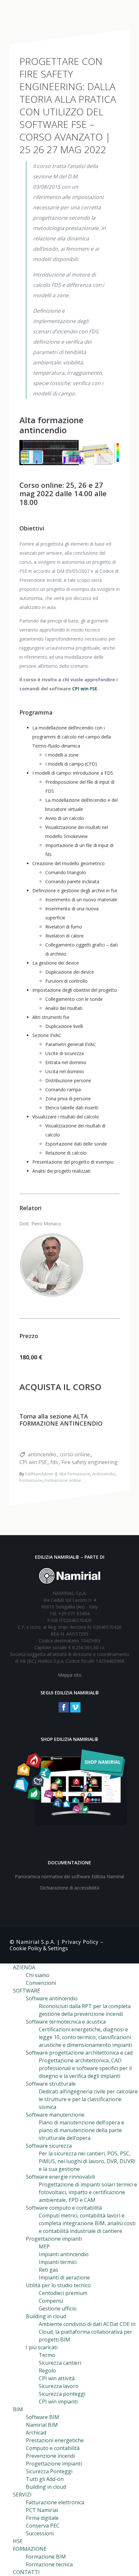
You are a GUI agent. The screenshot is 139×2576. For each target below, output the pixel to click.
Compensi (51, 2301)
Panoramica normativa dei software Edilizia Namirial (69, 1876)
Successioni (40, 2533)
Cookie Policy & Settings (39, 1948)
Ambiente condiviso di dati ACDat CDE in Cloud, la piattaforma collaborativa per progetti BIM (87, 2332)
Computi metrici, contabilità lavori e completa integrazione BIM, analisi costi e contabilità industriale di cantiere (87, 2223)
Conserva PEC (43, 2526)
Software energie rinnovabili (60, 2177)
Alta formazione (75, 1474)
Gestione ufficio (58, 2309)
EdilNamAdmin (39, 1474)
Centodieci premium (63, 2293)
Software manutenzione (55, 2115)
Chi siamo (38, 1975)
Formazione (31, 1480)
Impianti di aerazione (64, 2278)
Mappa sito (70, 1675)
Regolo (47, 2371)
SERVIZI (22, 2495)
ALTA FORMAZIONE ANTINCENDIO (61, 1420)
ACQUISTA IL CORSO (60, 1387)
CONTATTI (26, 2572)
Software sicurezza (49, 2146)
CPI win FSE (85, 689)
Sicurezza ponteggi (62, 2394)
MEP (44, 2246)
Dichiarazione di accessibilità (69, 1888)
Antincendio (104, 1474)
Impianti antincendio (64, 2254)
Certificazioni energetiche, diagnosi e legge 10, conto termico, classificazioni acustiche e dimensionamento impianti (85, 2037)
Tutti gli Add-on (45, 2479)
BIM (18, 2409)
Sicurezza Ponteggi (49, 2471)
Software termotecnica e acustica (66, 2022)
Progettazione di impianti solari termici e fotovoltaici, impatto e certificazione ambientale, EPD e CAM (88, 2192)
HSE (18, 2541)
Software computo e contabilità (64, 2208)
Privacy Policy (80, 1942)
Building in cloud (46, 2316)
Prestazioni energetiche (55, 2440)
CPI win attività (57, 2378)
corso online (75, 1454)
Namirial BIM (42, 2425)
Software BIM (43, 2417)
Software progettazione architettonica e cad (79, 2053)
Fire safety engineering (90, 1462)
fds (54, 1462)
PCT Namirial (42, 2510)
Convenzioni (41, 1983)
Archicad (36, 2433)
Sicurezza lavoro (59, 2386)
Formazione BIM (46, 2557)
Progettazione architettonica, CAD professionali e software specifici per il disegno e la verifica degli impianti (85, 2068)
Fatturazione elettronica (55, 2502)
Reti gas (48, 2270)
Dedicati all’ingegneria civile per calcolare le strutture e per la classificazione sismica (88, 2099)
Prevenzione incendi (50, 2456)
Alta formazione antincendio (51, 425)
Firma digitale (42, 2518)
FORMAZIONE (30, 2549)
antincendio (42, 1454)
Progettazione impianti (54, 2464)
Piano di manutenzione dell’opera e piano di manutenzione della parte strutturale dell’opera (81, 2130)
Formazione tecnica (49, 2564)
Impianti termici (58, 2262)
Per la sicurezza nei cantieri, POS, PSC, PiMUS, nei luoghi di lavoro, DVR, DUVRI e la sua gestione (87, 2161)
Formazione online (63, 1480)
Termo (47, 2355)
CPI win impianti (58, 2402)
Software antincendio (52, 1998)
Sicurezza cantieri (60, 2363)
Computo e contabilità (53, 2448)
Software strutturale (51, 2084)
